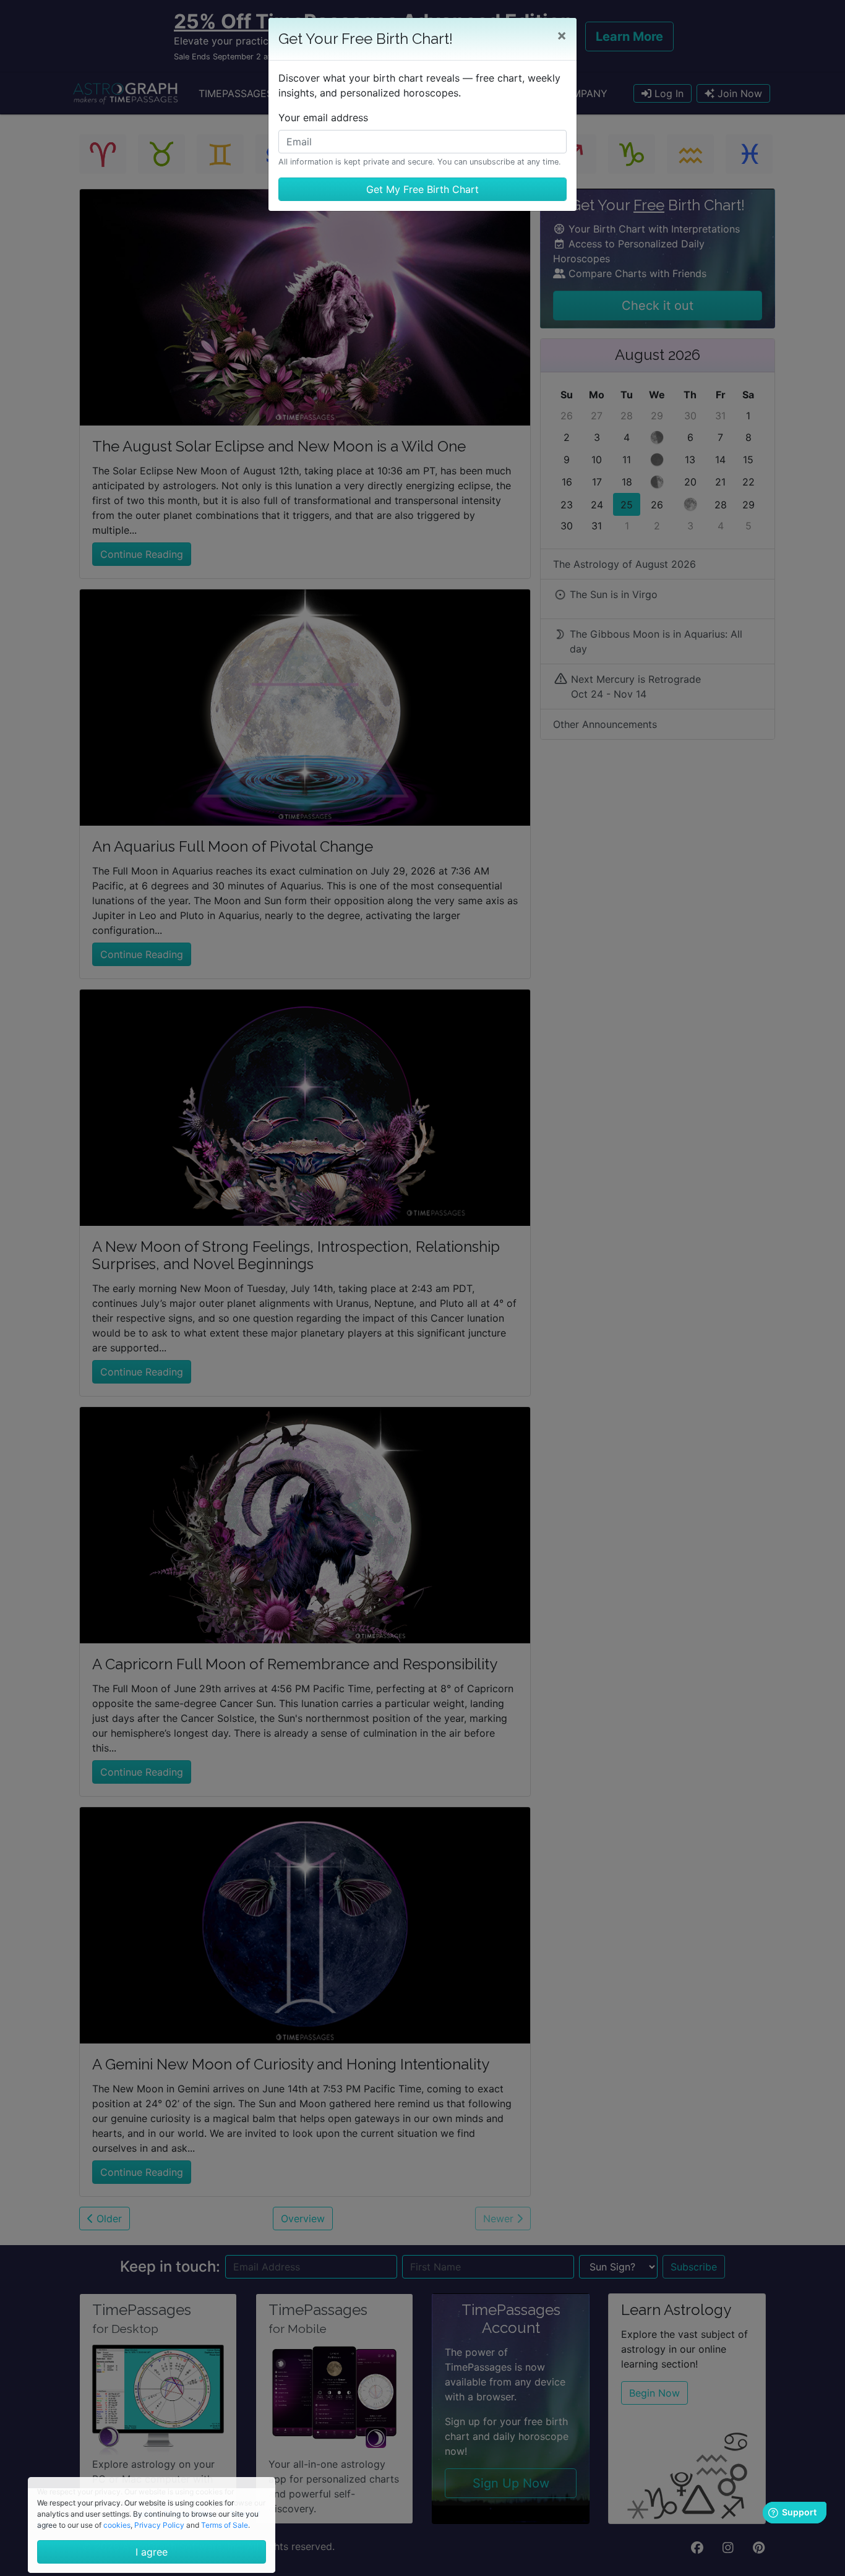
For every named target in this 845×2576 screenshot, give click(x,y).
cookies (117, 2525)
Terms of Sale (225, 2525)
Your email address (323, 118)
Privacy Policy (159, 2525)
